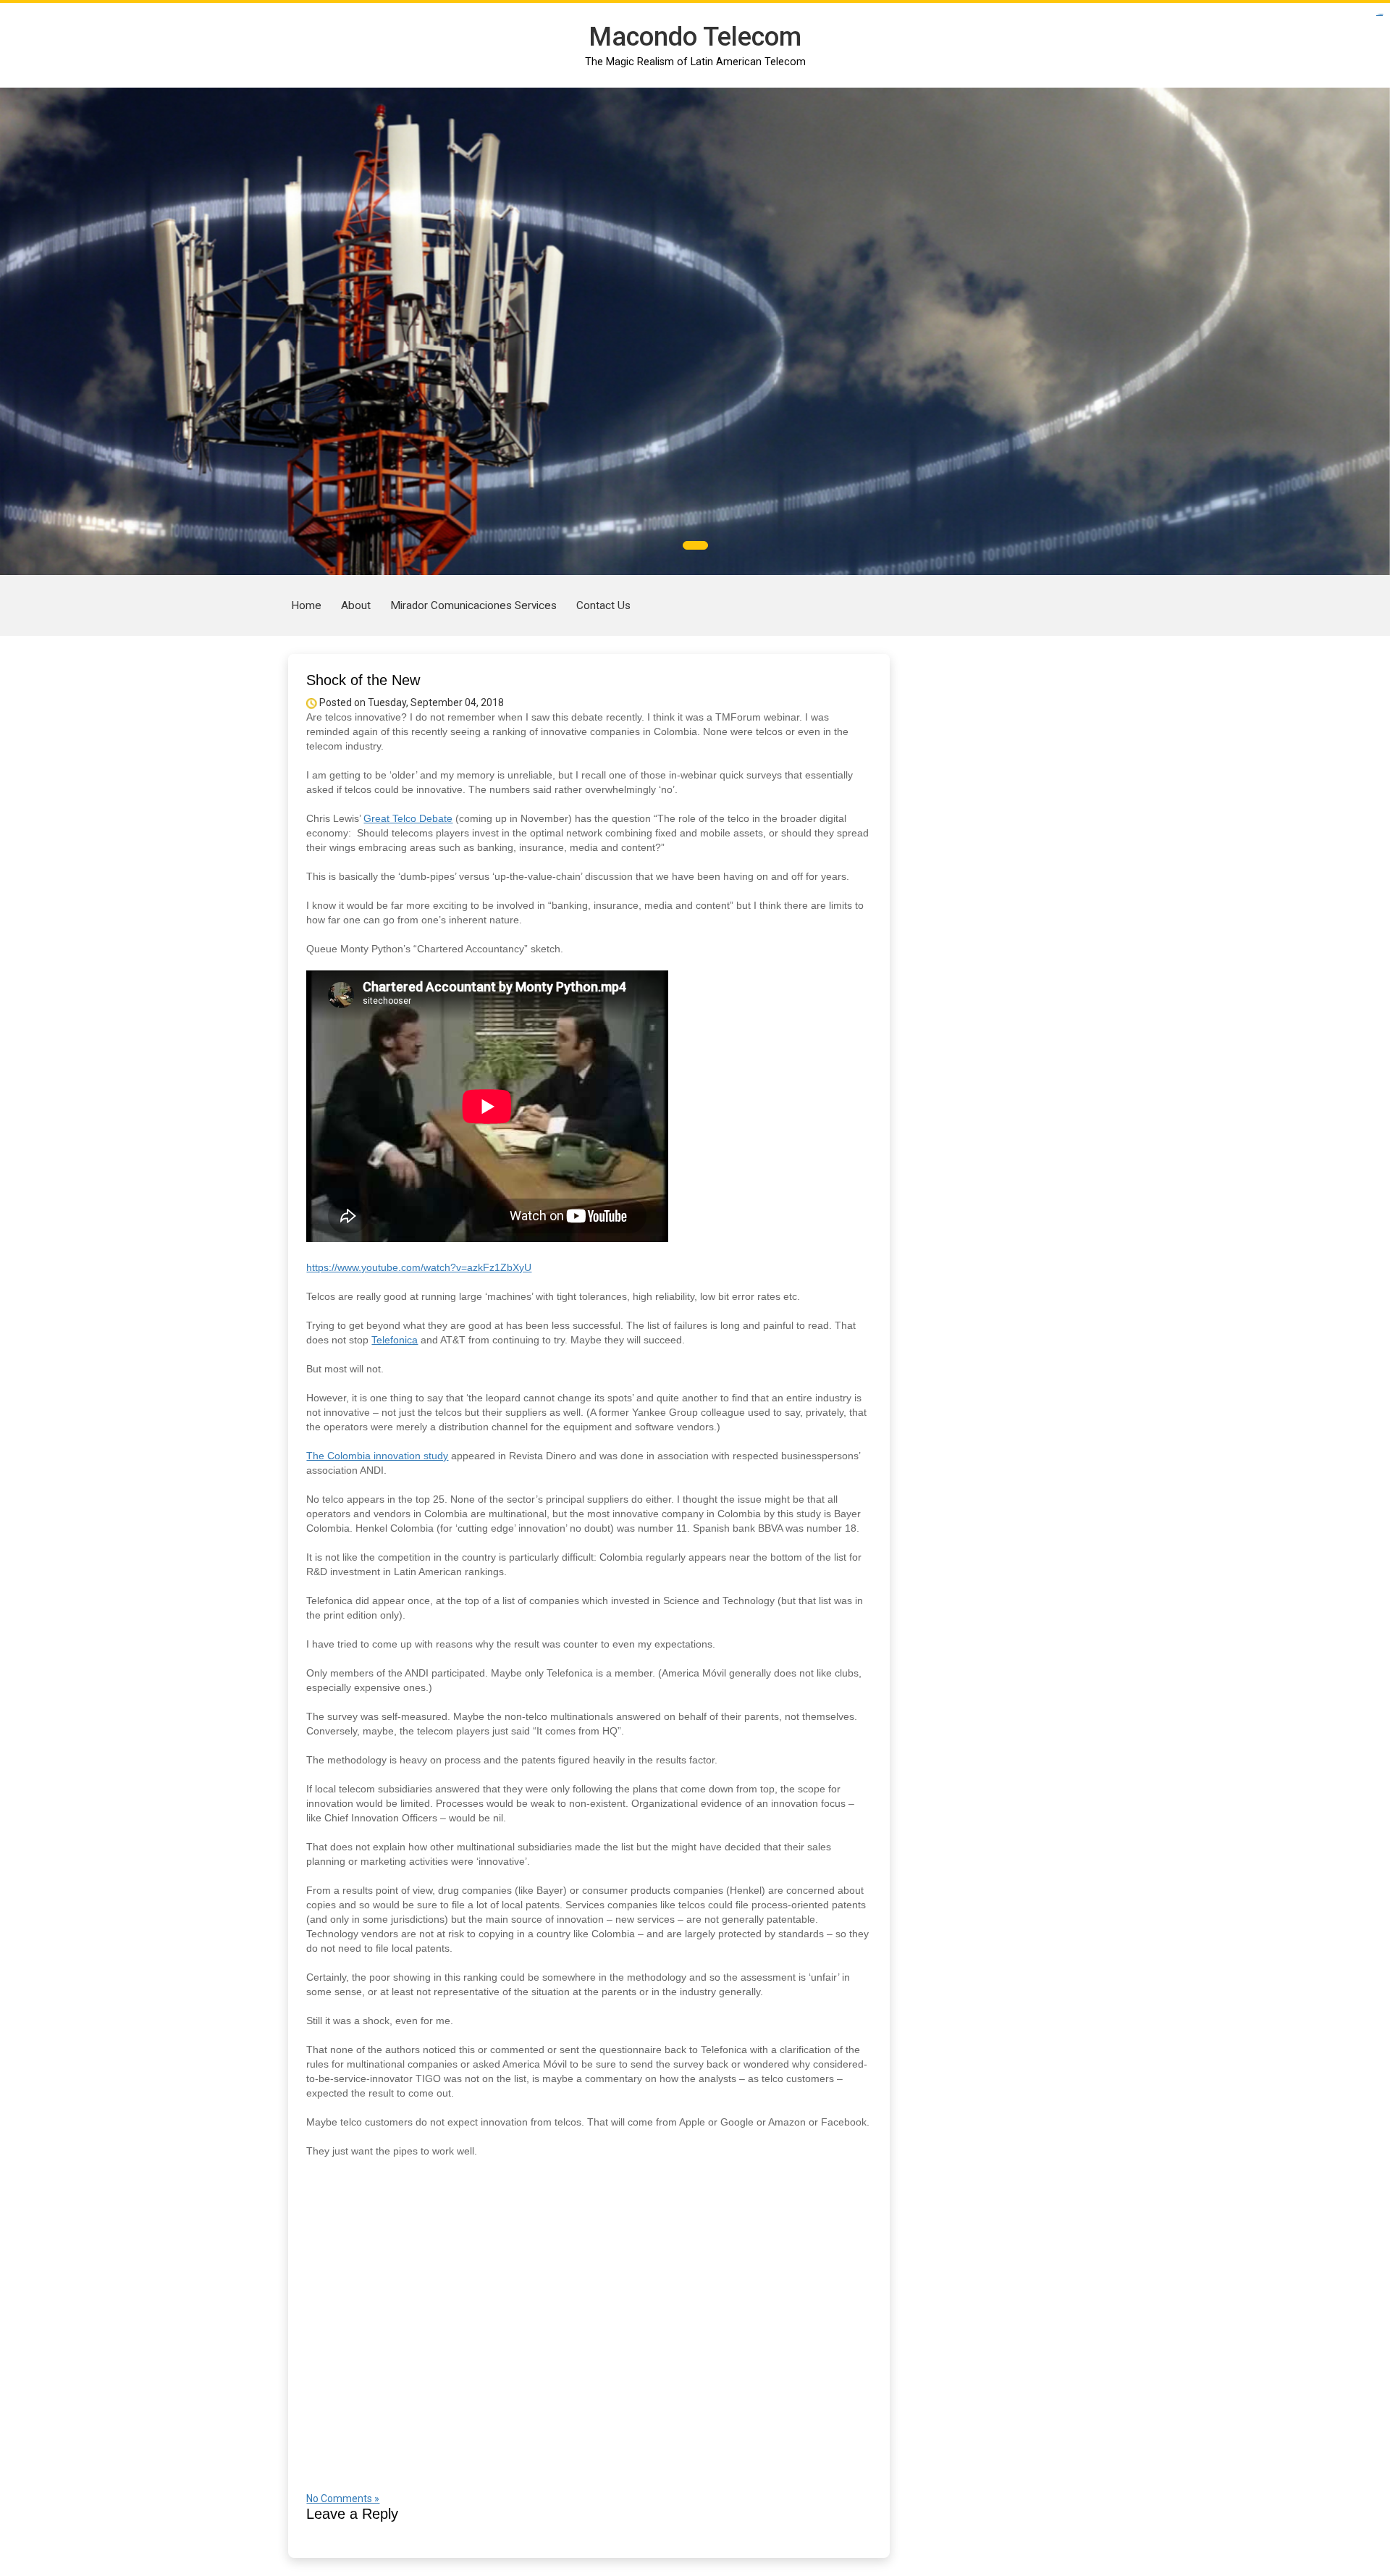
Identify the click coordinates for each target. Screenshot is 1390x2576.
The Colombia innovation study (377, 1456)
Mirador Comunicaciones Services (473, 605)
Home (306, 605)
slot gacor (1381, 14)
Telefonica (395, 1340)
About (356, 605)
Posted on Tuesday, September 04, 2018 (410, 702)
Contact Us (603, 605)
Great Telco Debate (408, 818)
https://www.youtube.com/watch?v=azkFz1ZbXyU (419, 1267)
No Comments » (343, 2499)
